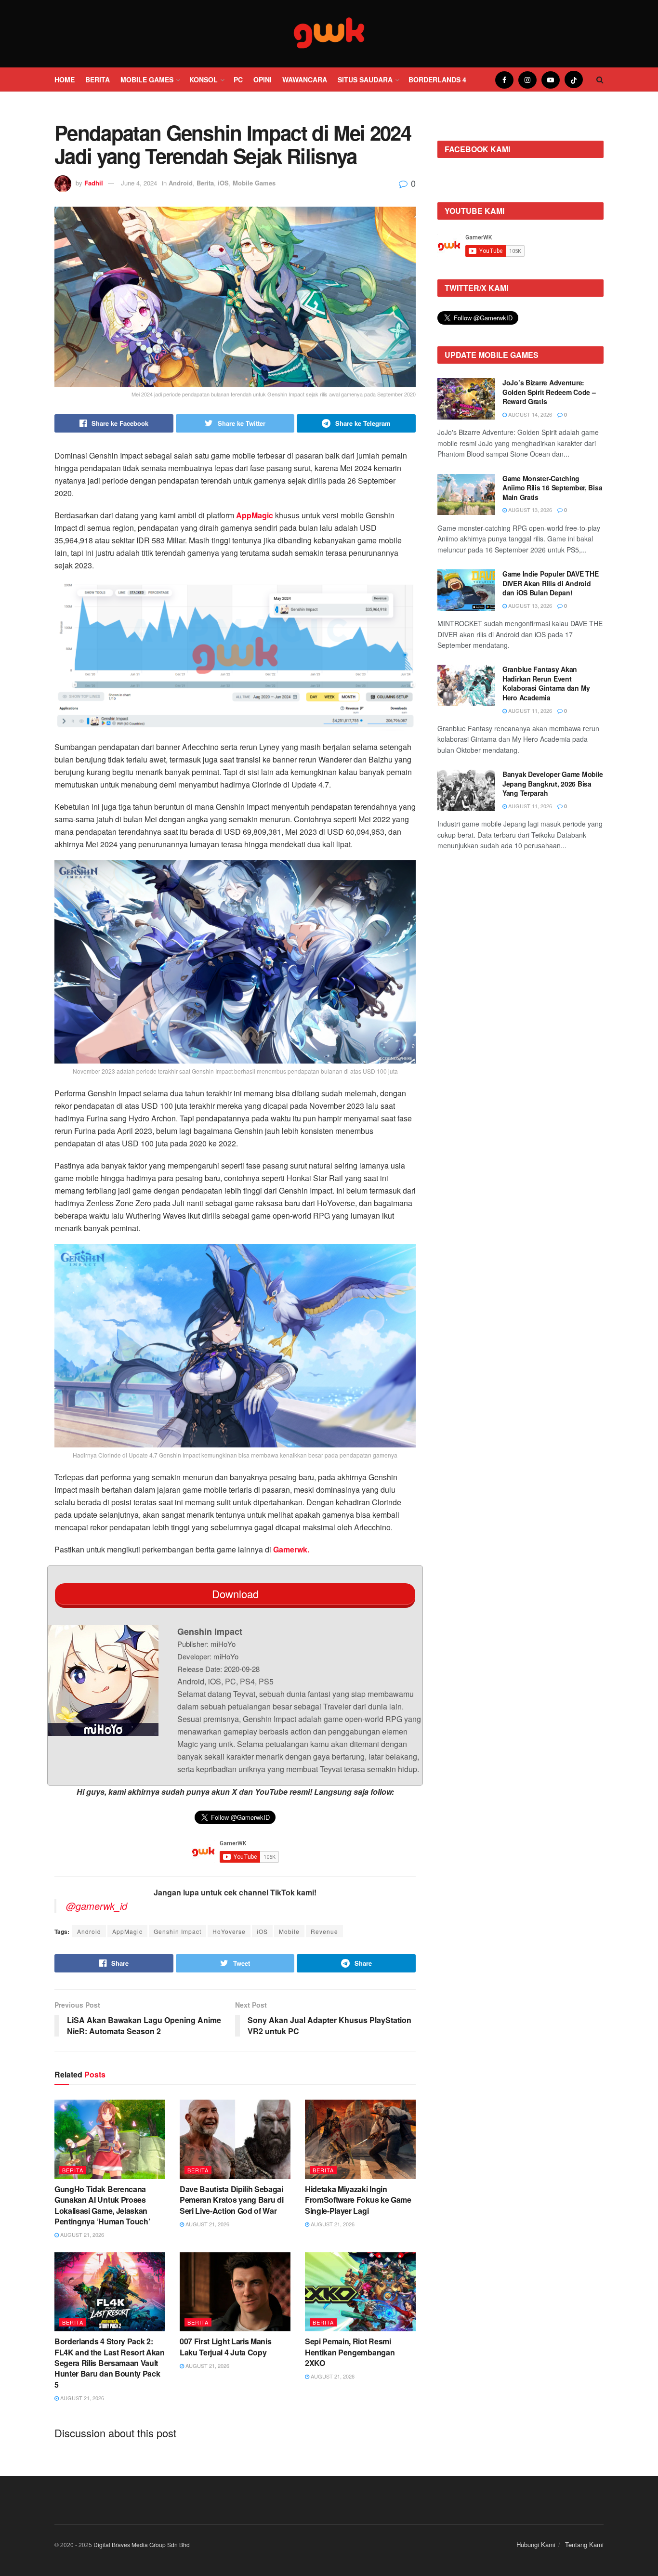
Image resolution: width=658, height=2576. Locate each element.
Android (181, 183)
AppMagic (127, 1931)
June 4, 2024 (139, 183)
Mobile (289, 1931)
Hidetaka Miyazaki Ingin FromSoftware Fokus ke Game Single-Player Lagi (358, 2200)
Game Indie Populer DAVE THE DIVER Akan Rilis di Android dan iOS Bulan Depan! (550, 583)
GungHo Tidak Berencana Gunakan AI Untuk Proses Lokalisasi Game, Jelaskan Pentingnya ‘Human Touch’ (102, 2205)
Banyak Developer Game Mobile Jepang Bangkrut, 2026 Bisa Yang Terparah (553, 783)
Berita (98, 79)
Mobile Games (147, 79)
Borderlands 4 (437, 79)
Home (65, 79)
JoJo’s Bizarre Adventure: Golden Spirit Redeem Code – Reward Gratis (549, 392)
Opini (263, 79)
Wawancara (305, 79)
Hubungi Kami (536, 2544)
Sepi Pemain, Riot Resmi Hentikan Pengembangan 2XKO (350, 2352)
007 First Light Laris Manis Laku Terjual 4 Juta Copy (225, 2346)
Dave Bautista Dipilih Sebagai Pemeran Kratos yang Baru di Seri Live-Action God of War (231, 2200)
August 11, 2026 (529, 710)
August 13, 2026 (529, 510)
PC (238, 79)
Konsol (204, 79)
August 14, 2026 (529, 414)
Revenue (324, 1931)
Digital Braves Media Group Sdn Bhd (142, 2544)
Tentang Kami (584, 2544)
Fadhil (94, 183)
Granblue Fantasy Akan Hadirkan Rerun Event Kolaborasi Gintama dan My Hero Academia (546, 683)
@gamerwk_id (97, 1906)
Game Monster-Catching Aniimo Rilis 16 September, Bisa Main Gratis (552, 488)
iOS (223, 183)
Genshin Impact (178, 1931)
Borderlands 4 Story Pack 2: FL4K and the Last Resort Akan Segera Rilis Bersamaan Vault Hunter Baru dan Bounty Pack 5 (110, 2363)
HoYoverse (229, 1931)
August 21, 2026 (81, 2234)
